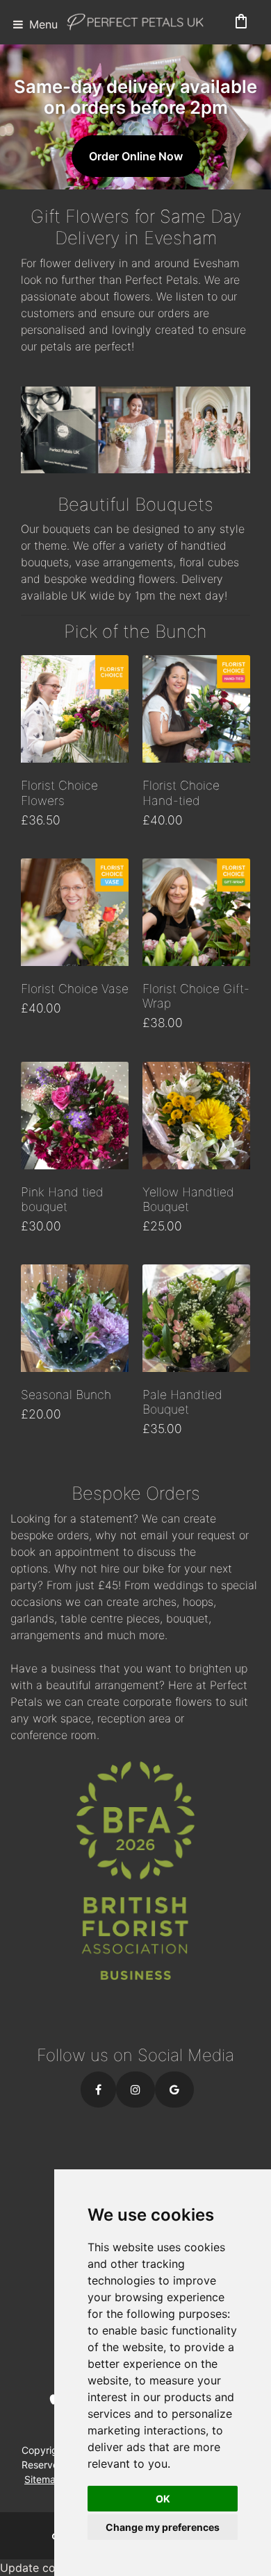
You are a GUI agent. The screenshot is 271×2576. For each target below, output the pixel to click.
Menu (42, 24)
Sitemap (43, 2479)
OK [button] (163, 2499)
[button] (98, 2090)
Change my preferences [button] (163, 2527)
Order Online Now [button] (136, 156)
